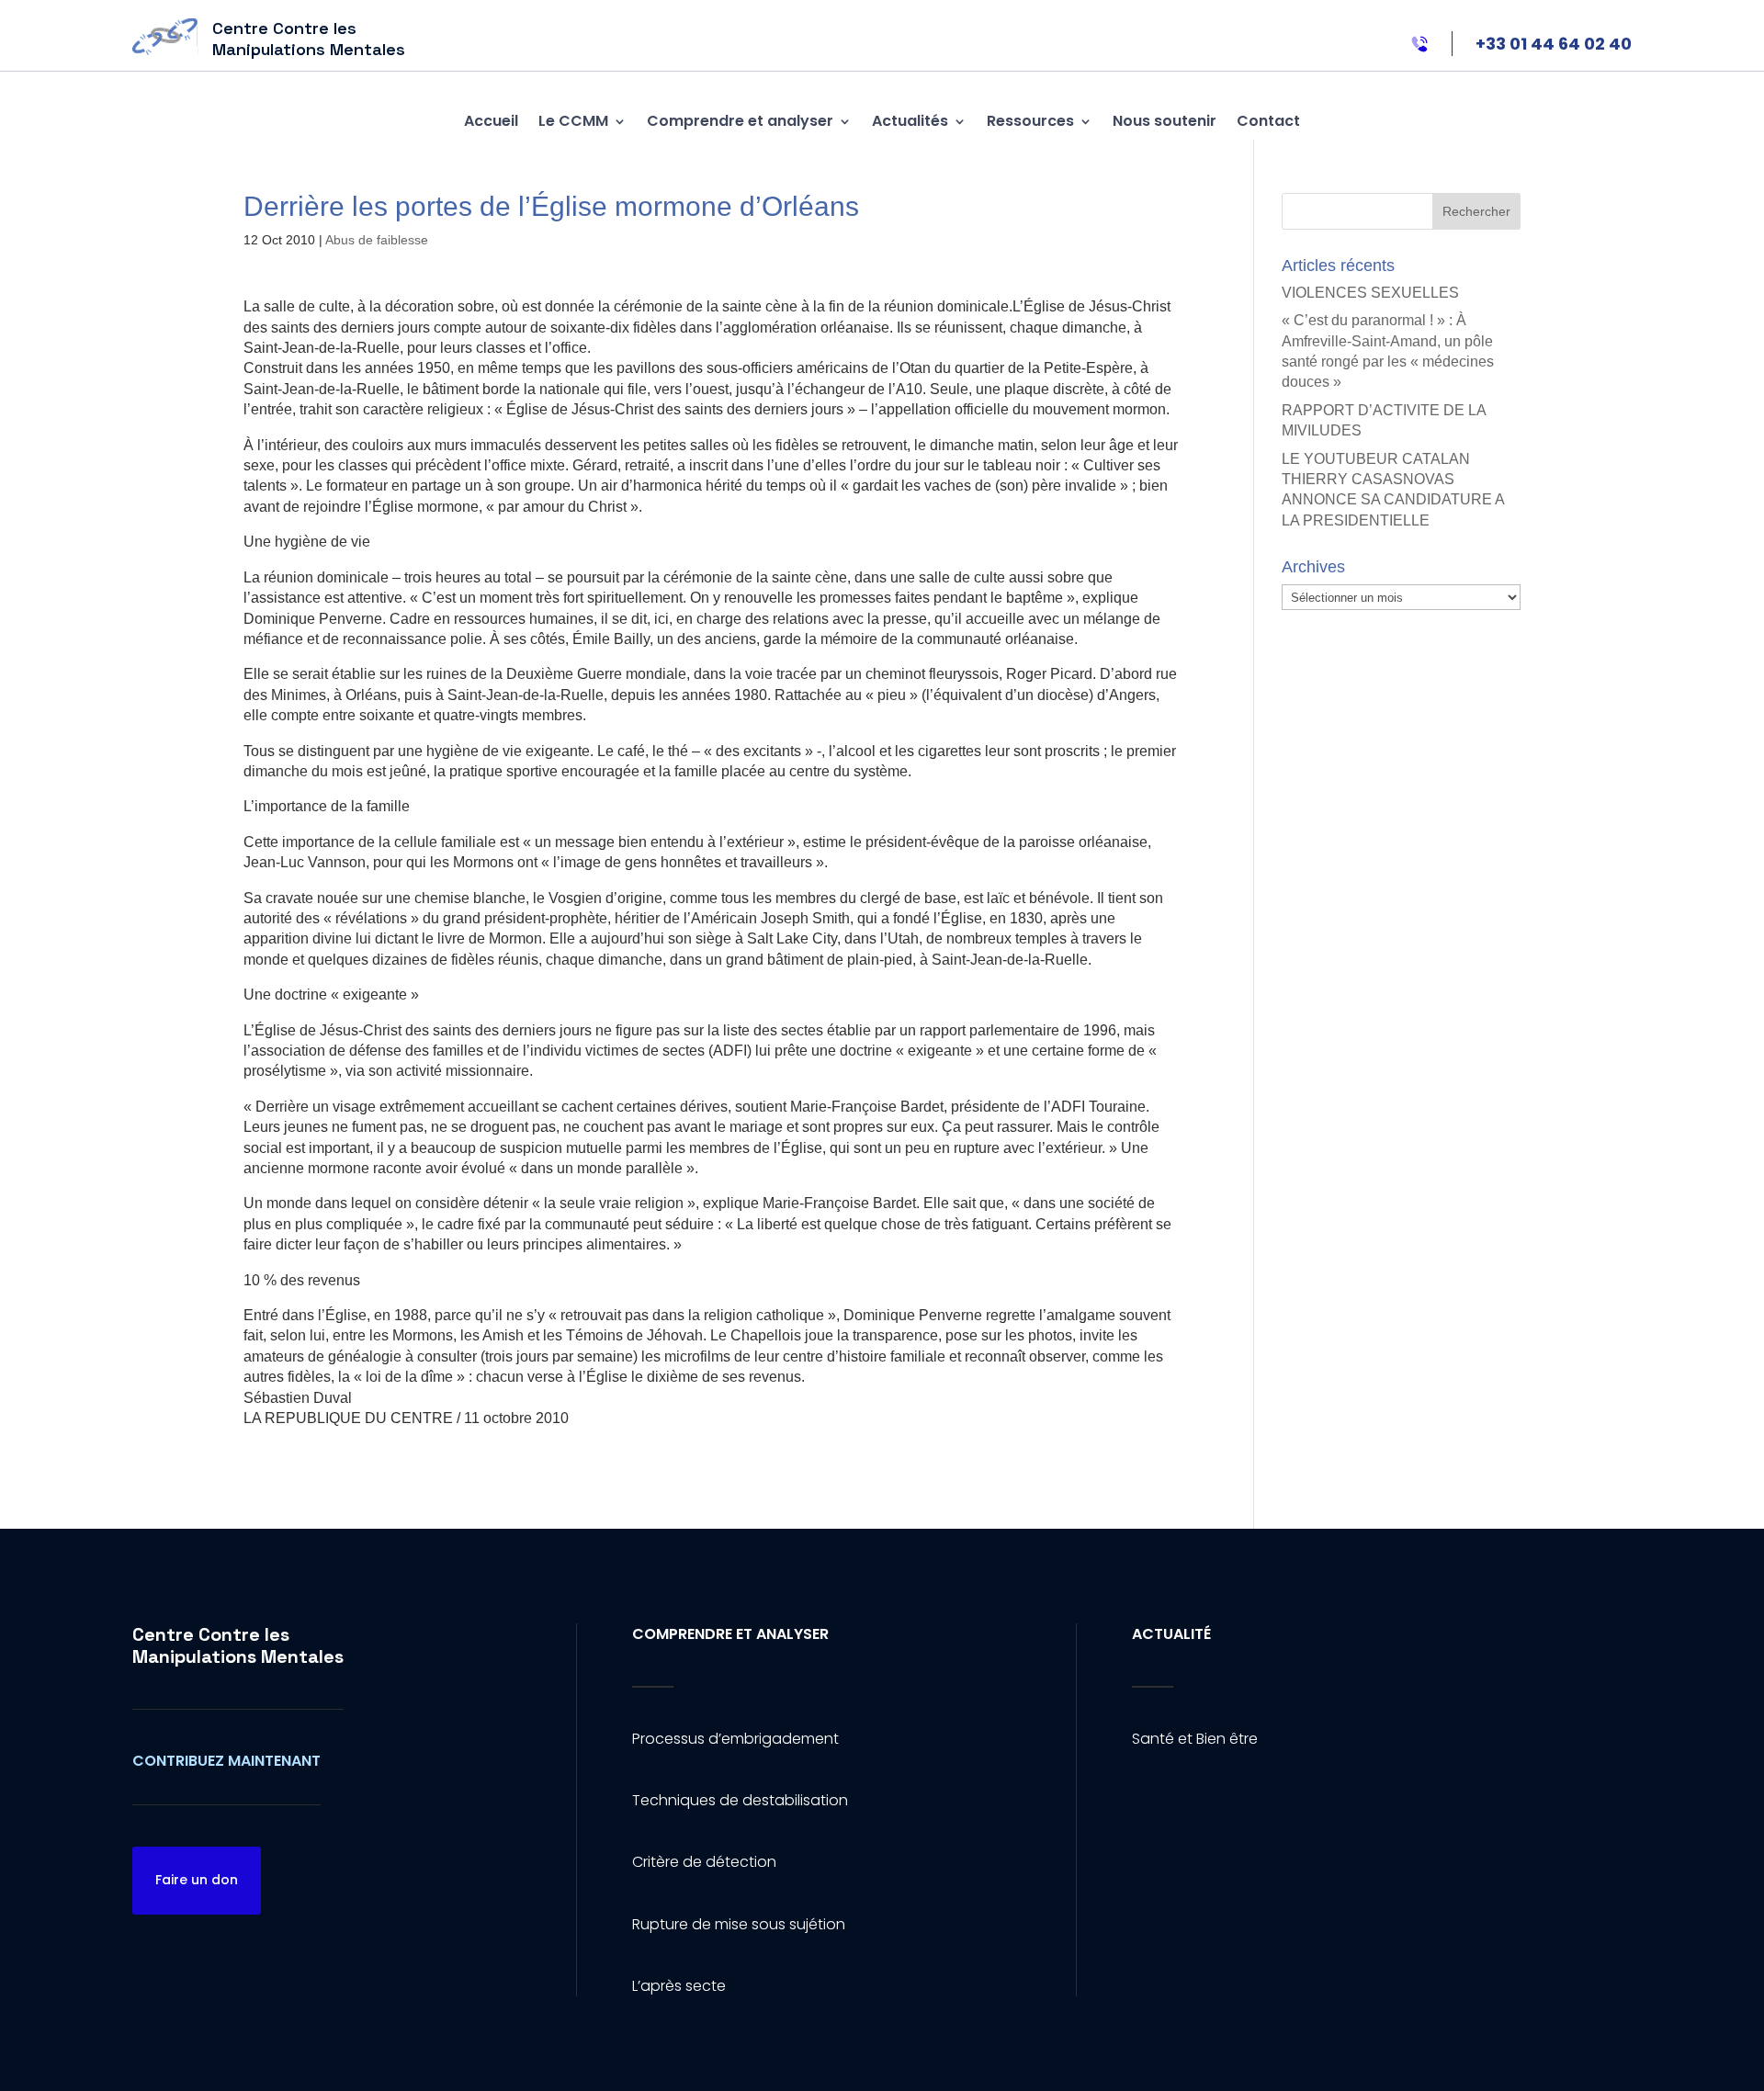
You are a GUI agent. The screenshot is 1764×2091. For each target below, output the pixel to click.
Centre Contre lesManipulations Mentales (238, 1645)
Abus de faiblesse (377, 240)
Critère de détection (704, 1862)
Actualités (910, 121)
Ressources (1030, 121)
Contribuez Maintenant (226, 1761)
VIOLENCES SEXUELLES (1370, 293)
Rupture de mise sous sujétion (739, 1924)
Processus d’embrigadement (735, 1739)
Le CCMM (573, 121)
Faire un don (197, 1880)
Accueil (491, 121)
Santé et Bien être (1195, 1739)
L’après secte (679, 1986)
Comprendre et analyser (740, 121)
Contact (1268, 121)
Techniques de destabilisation (740, 1800)
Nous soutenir (1165, 121)
